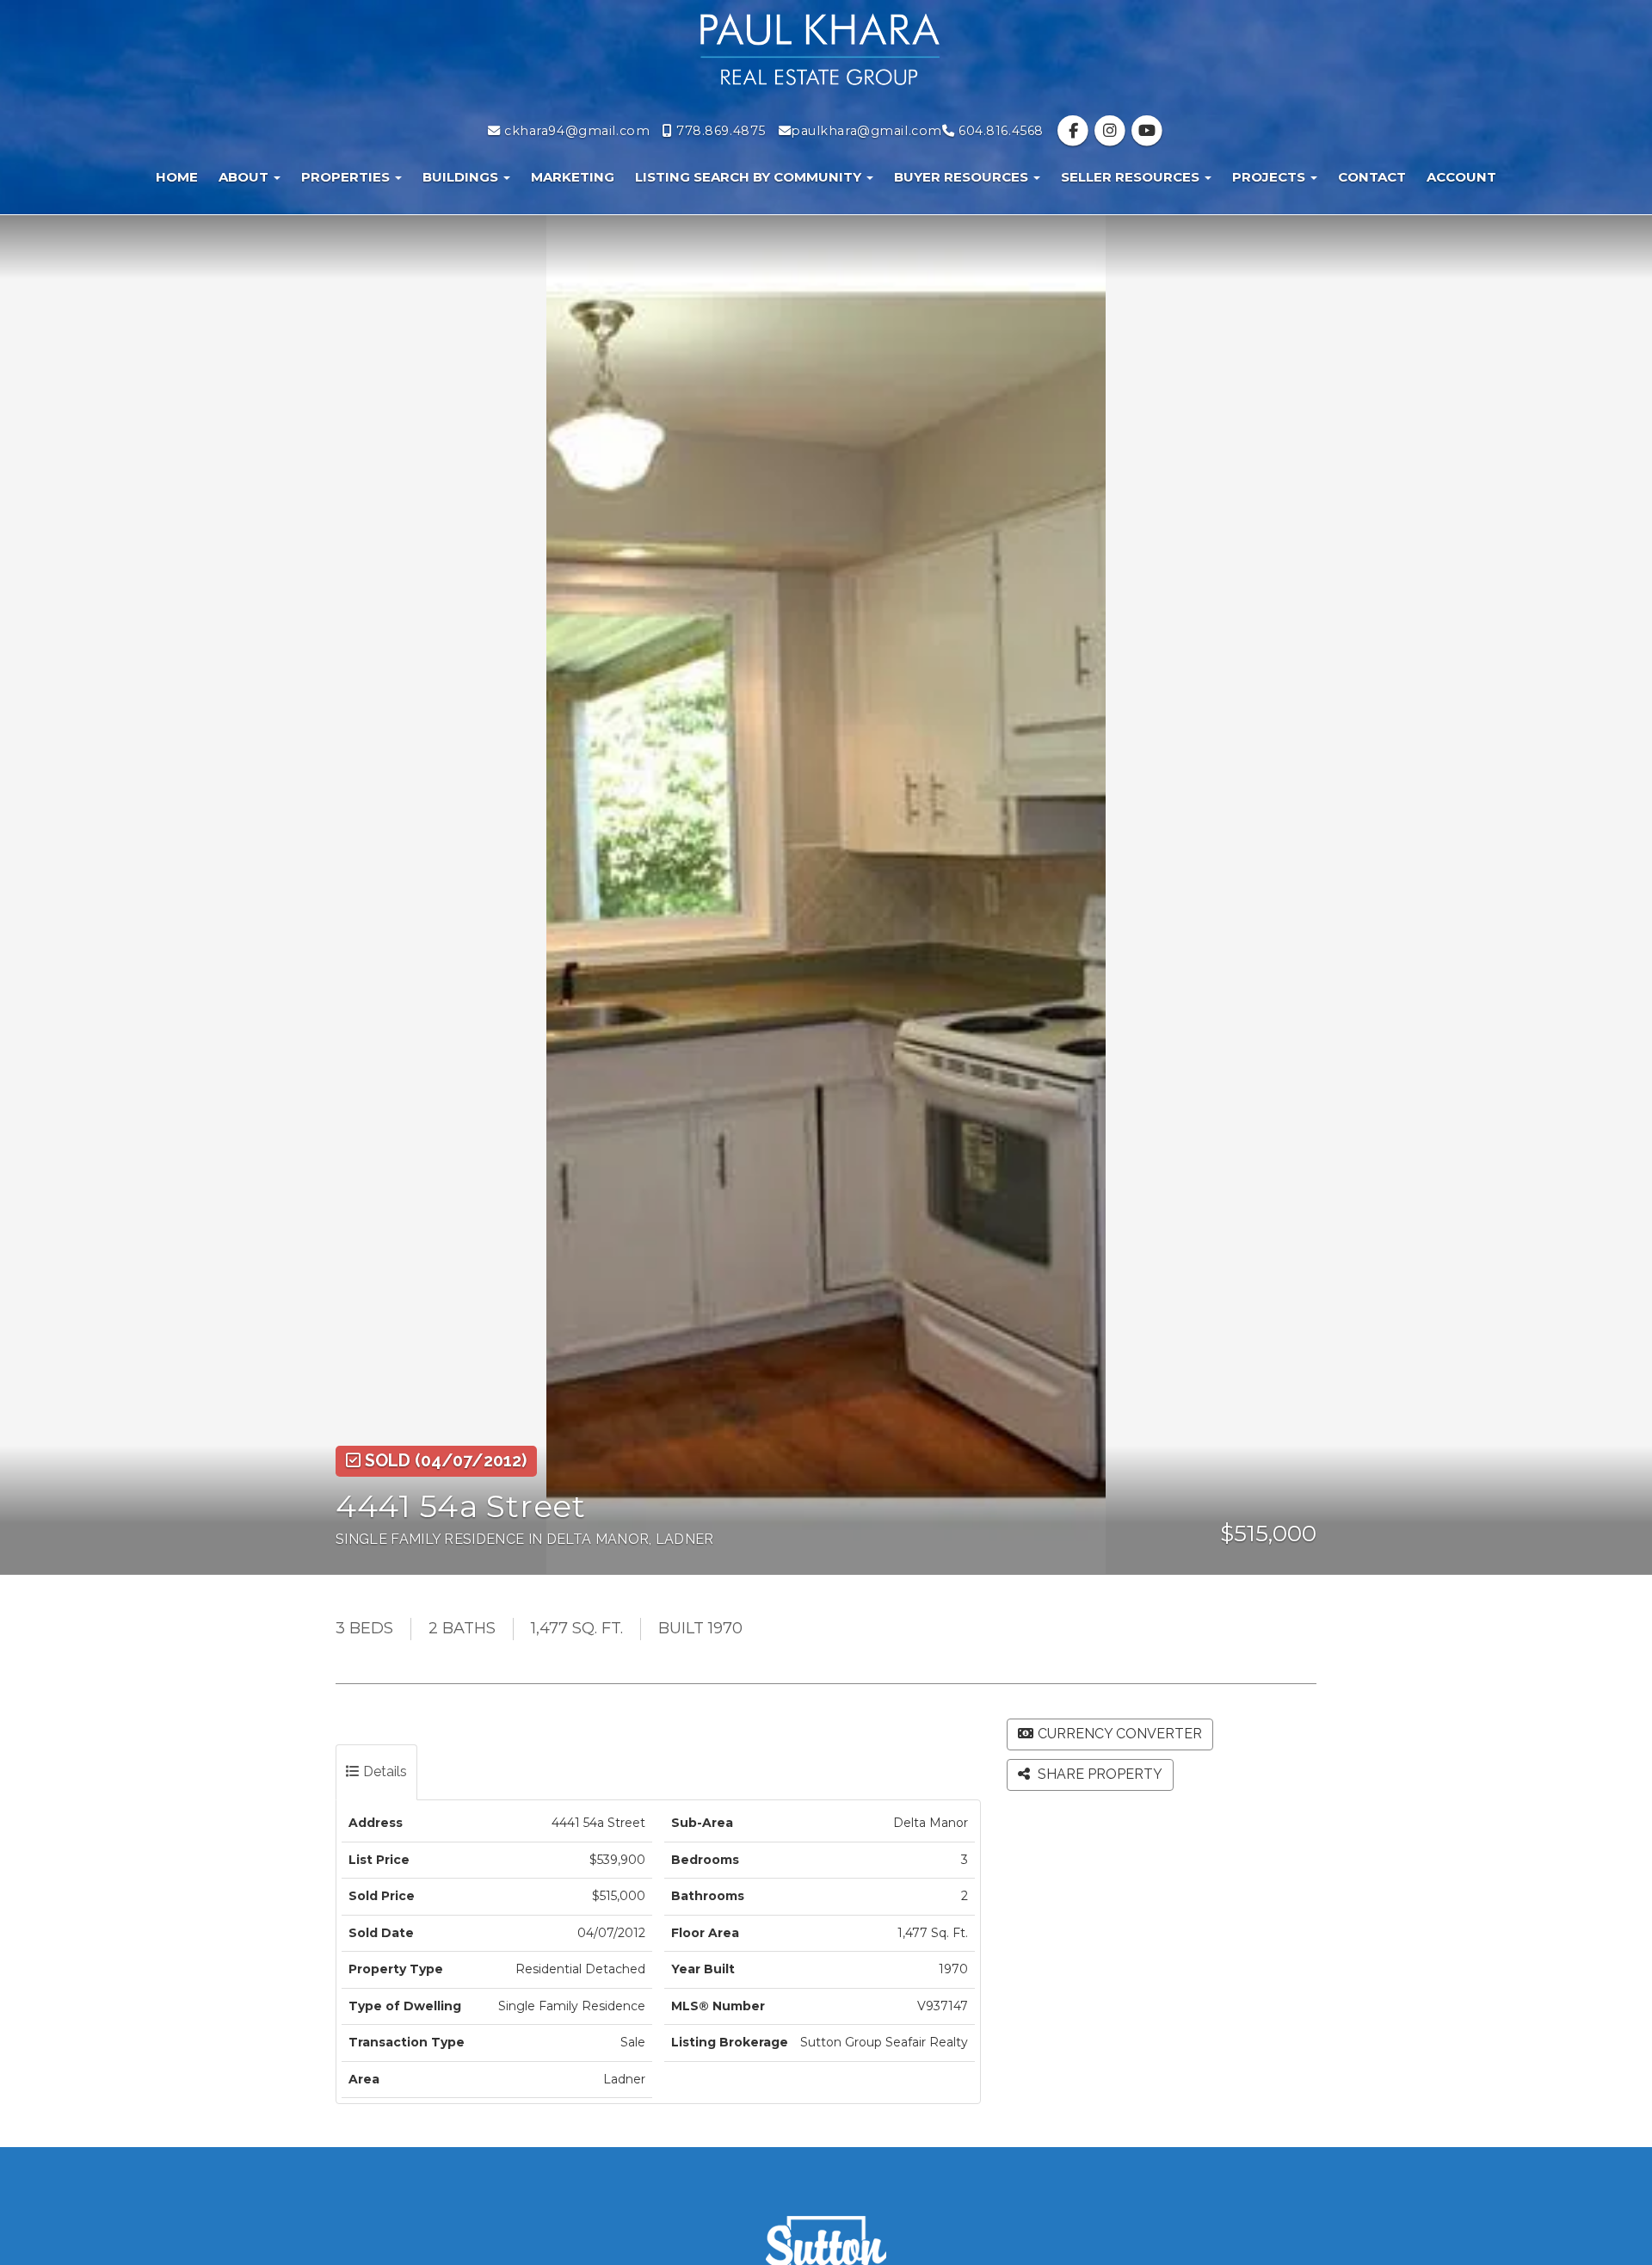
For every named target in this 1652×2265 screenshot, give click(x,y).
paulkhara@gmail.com (866, 131)
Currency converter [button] (1120, 1734)
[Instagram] (1112, 131)
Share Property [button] (1098, 1774)
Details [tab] (383, 1771)
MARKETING (573, 177)
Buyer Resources (963, 177)
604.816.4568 (999, 131)
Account (1461, 177)
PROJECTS (1270, 177)
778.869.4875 (719, 131)
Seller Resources (1132, 177)
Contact (1372, 177)
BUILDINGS (462, 177)
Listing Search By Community (750, 177)
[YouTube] (1147, 131)
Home (177, 177)
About (245, 177)
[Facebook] (1075, 131)
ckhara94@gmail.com (575, 131)
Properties (347, 177)
